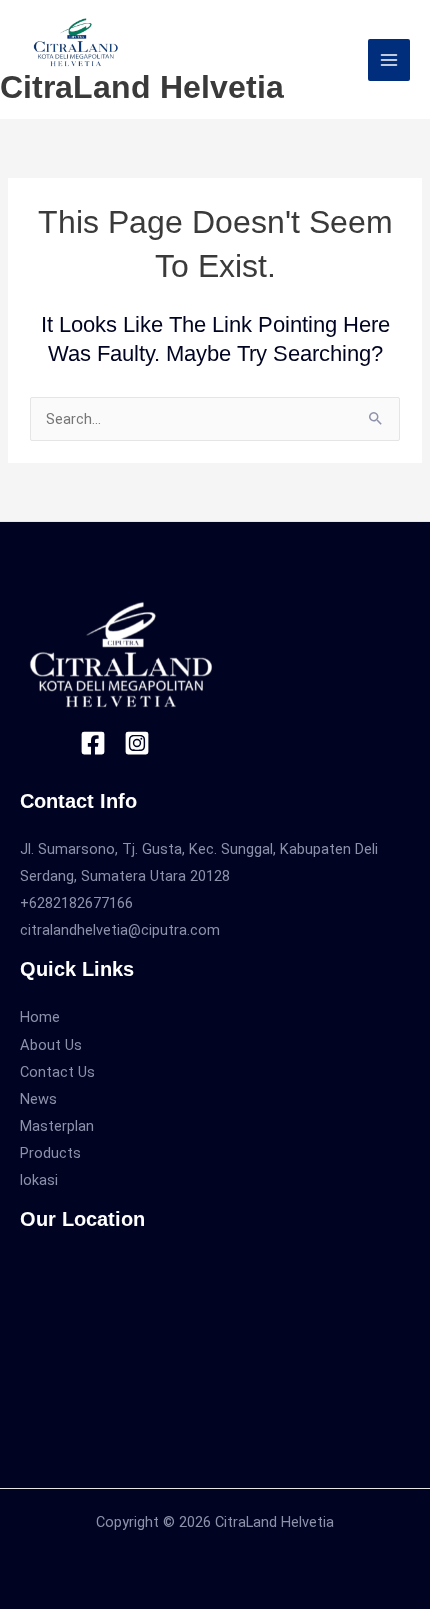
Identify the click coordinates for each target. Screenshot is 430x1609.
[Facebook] (93, 743)
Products (50, 1153)
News (38, 1099)
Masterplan (57, 1126)
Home (40, 1017)
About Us (51, 1045)
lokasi (39, 1180)
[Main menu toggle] (389, 60)
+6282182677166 (76, 903)
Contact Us (57, 1072)
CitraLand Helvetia (142, 87)
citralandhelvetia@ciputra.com (120, 930)
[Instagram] (137, 743)
